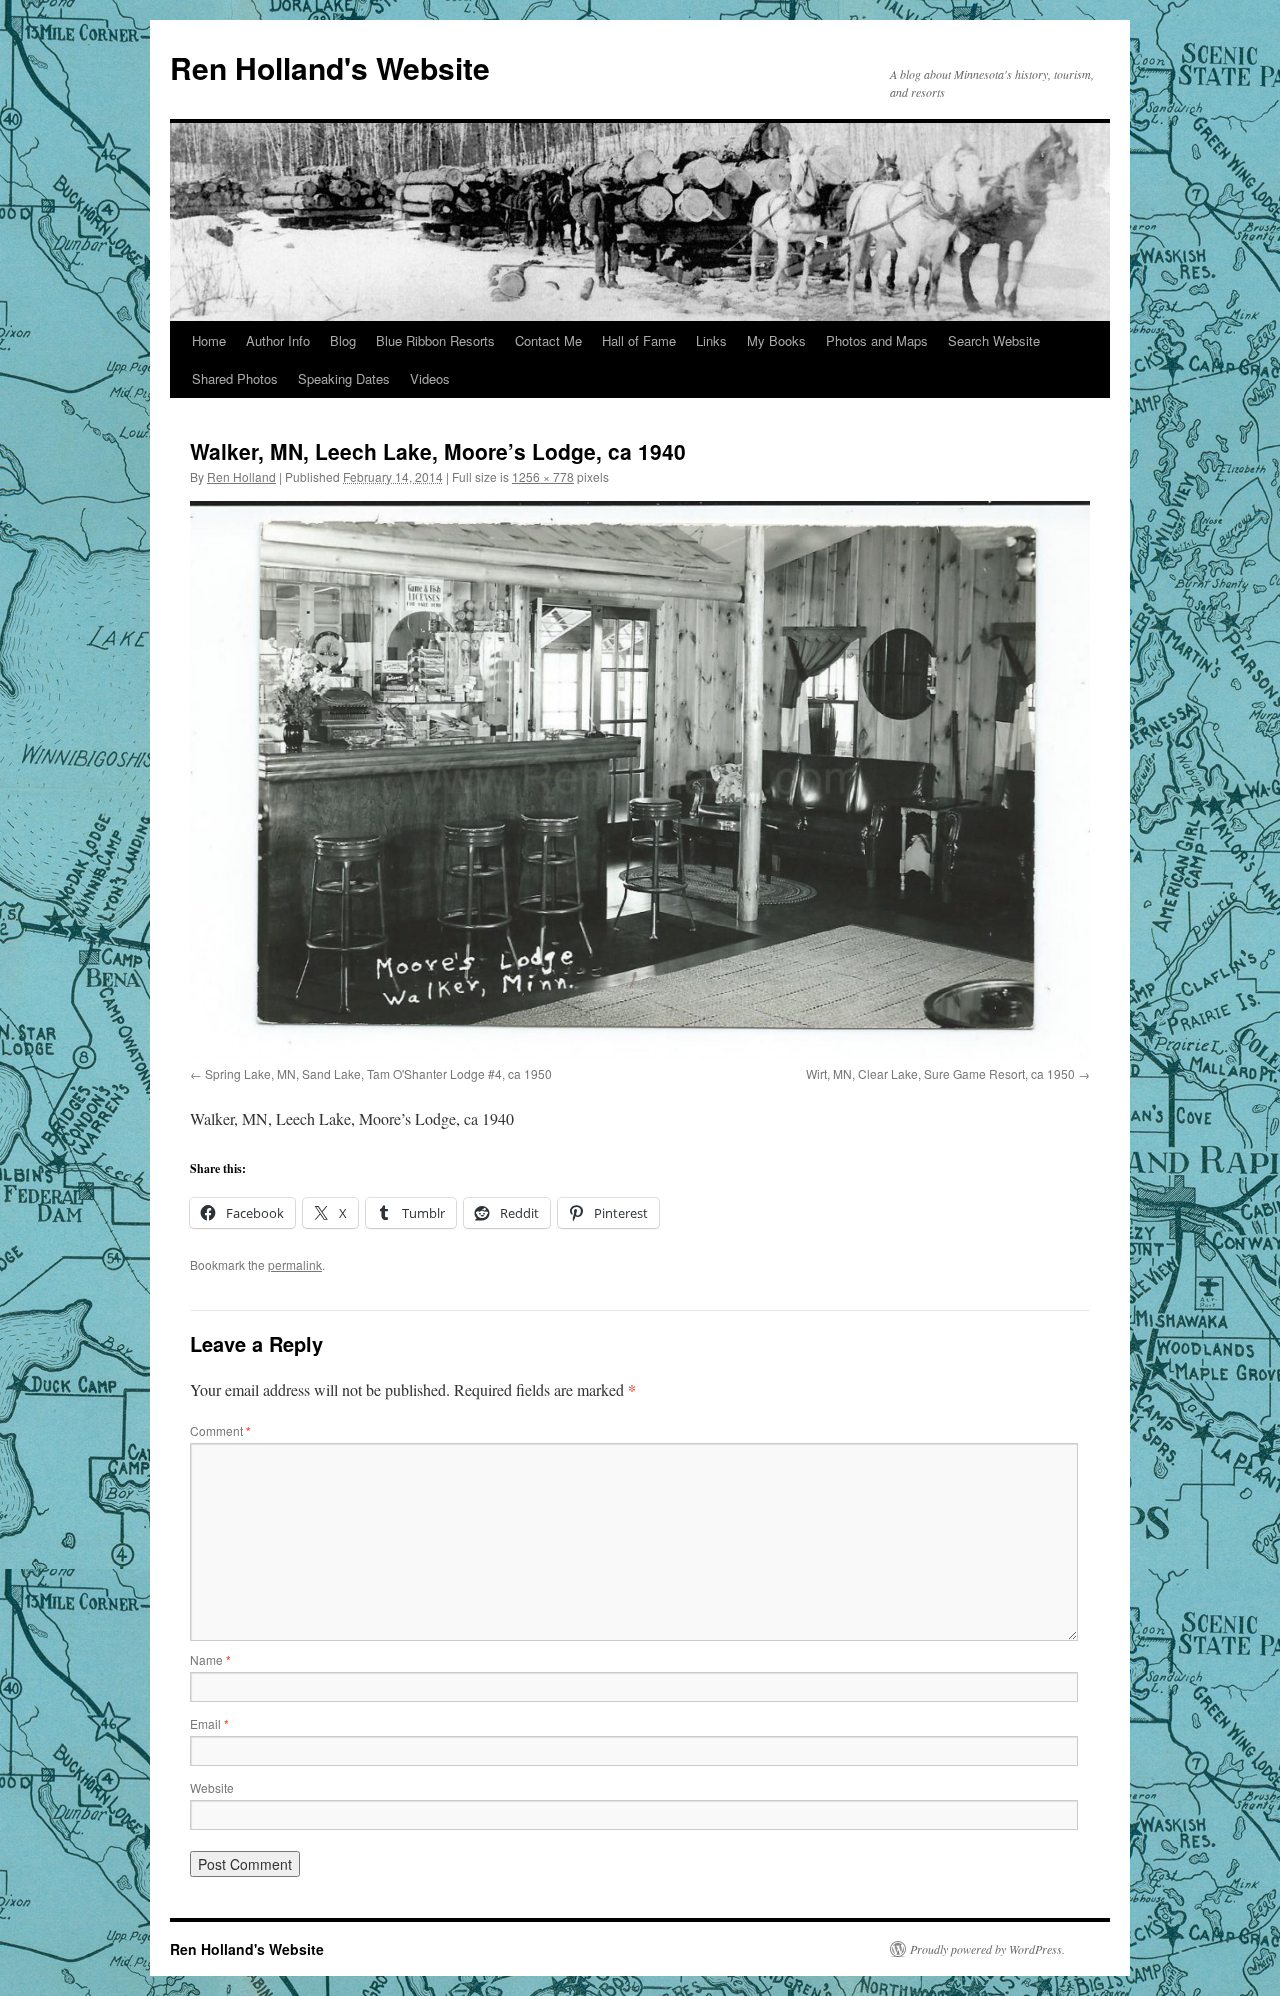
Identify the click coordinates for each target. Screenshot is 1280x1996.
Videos (430, 378)
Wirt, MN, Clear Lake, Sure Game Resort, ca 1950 (940, 1073)
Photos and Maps (877, 340)
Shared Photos (235, 378)
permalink (295, 1264)
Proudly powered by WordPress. (987, 1949)
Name (210, 1659)
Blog (343, 340)
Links (711, 340)
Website (212, 1787)
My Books (776, 340)
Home (209, 340)
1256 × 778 (543, 476)
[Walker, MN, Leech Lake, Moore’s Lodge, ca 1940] (640, 779)
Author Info (278, 340)
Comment (220, 1430)
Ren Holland (241, 476)
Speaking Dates (344, 378)
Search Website (994, 340)
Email (209, 1723)
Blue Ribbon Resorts (435, 340)
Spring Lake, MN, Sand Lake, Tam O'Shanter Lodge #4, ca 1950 (378, 1073)
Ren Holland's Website (330, 67)
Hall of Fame (639, 340)
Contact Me (548, 340)
